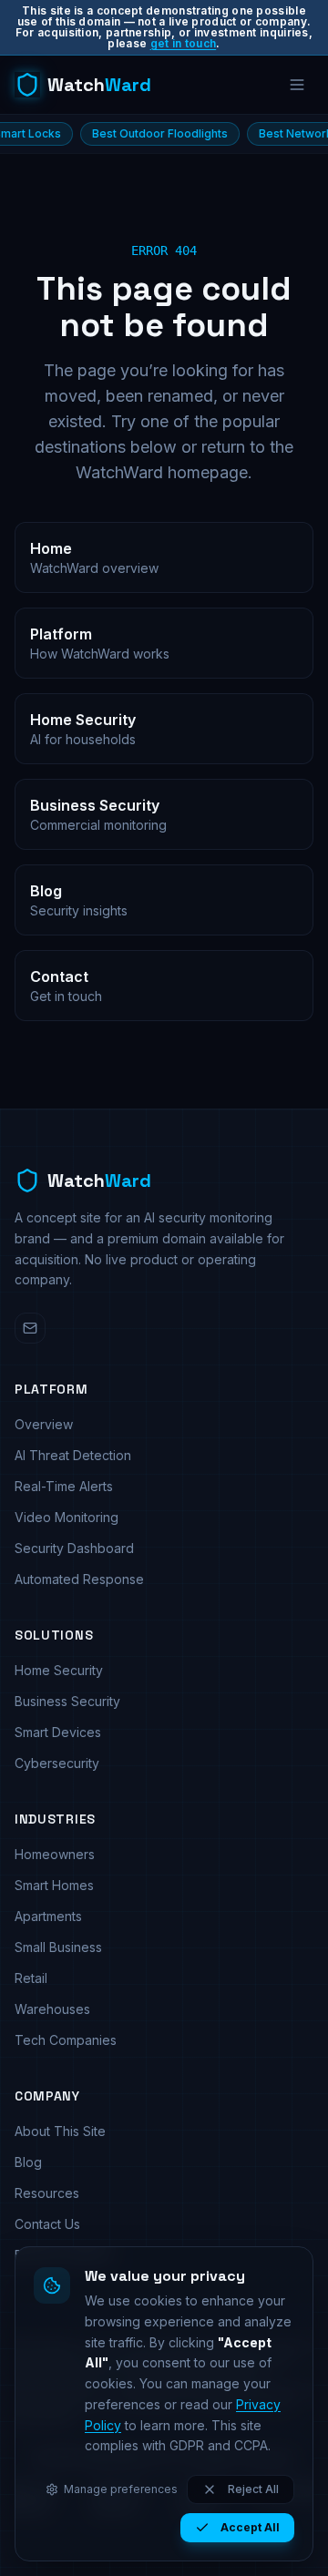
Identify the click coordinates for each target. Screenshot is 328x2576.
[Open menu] (297, 85)
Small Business (58, 1947)
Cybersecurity (57, 1763)
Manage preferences (121, 2489)
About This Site (60, 2131)
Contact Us (47, 2224)
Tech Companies (66, 2040)
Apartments (48, 1916)
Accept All (250, 2527)
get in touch (184, 43)
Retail (31, 1978)
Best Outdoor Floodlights (129, 133)
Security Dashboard (74, 1548)
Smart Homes (54, 1885)
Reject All (253, 2489)
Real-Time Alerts (64, 1486)
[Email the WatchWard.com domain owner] (30, 1328)
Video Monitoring (67, 1517)
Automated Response (79, 1579)
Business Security (67, 1701)
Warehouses (52, 2009)
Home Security (59, 1670)
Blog (28, 2162)
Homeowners (55, 1854)
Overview (44, 1424)
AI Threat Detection (73, 1455)
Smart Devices (58, 1732)
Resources (47, 2193)
